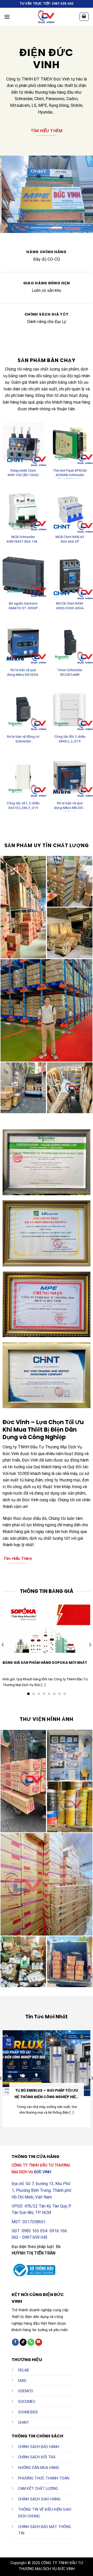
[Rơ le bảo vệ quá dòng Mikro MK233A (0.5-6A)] (70, 776)
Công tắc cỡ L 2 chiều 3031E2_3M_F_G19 (23, 805)
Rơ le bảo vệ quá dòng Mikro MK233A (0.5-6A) (70, 806)
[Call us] (31, 2342)
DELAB (24, 2370)
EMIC (22, 2381)
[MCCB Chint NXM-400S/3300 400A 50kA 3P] (70, 576)
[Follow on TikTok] (23, 2342)
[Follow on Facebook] (15, 2342)
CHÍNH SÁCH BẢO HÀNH (39, 2447)
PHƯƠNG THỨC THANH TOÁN (44, 2478)
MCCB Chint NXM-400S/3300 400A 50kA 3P (70, 606)
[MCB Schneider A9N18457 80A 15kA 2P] (23, 510)
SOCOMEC (27, 2402)
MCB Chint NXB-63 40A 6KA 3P (70, 539)
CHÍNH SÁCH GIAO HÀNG (39, 2499)
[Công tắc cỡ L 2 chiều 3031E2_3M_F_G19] (23, 776)
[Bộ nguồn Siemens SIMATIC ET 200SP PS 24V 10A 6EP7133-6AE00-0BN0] (23, 576)
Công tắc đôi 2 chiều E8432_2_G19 (70, 739)
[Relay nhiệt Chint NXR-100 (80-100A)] (23, 443)
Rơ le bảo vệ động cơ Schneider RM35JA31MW (23, 740)
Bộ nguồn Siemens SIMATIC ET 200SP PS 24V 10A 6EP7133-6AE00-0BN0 (23, 606)
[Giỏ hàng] (84, 17)
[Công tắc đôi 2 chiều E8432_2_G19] (70, 709)
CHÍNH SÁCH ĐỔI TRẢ (37, 2457)
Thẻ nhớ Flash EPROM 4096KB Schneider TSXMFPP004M (70, 474)
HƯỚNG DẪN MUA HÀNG (39, 2468)
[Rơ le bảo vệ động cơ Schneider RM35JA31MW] (23, 709)
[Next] (90, 1645)
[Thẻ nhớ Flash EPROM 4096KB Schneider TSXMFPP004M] (70, 443)
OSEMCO (26, 2391)
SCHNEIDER (28, 2412)
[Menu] (7, 17)
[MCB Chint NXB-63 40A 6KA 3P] (70, 510)
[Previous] (3, 1645)
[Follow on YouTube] (39, 2342)
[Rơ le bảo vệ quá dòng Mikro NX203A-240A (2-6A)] (23, 643)
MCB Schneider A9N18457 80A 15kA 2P (23, 540)
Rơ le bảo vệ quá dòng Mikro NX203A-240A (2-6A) (23, 673)
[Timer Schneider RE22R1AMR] (70, 643)
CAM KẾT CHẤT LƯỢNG (38, 2489)
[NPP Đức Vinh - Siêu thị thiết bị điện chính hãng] (47, 17)
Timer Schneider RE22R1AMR (70, 672)
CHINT (24, 2423)
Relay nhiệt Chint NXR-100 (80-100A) (23, 473)
